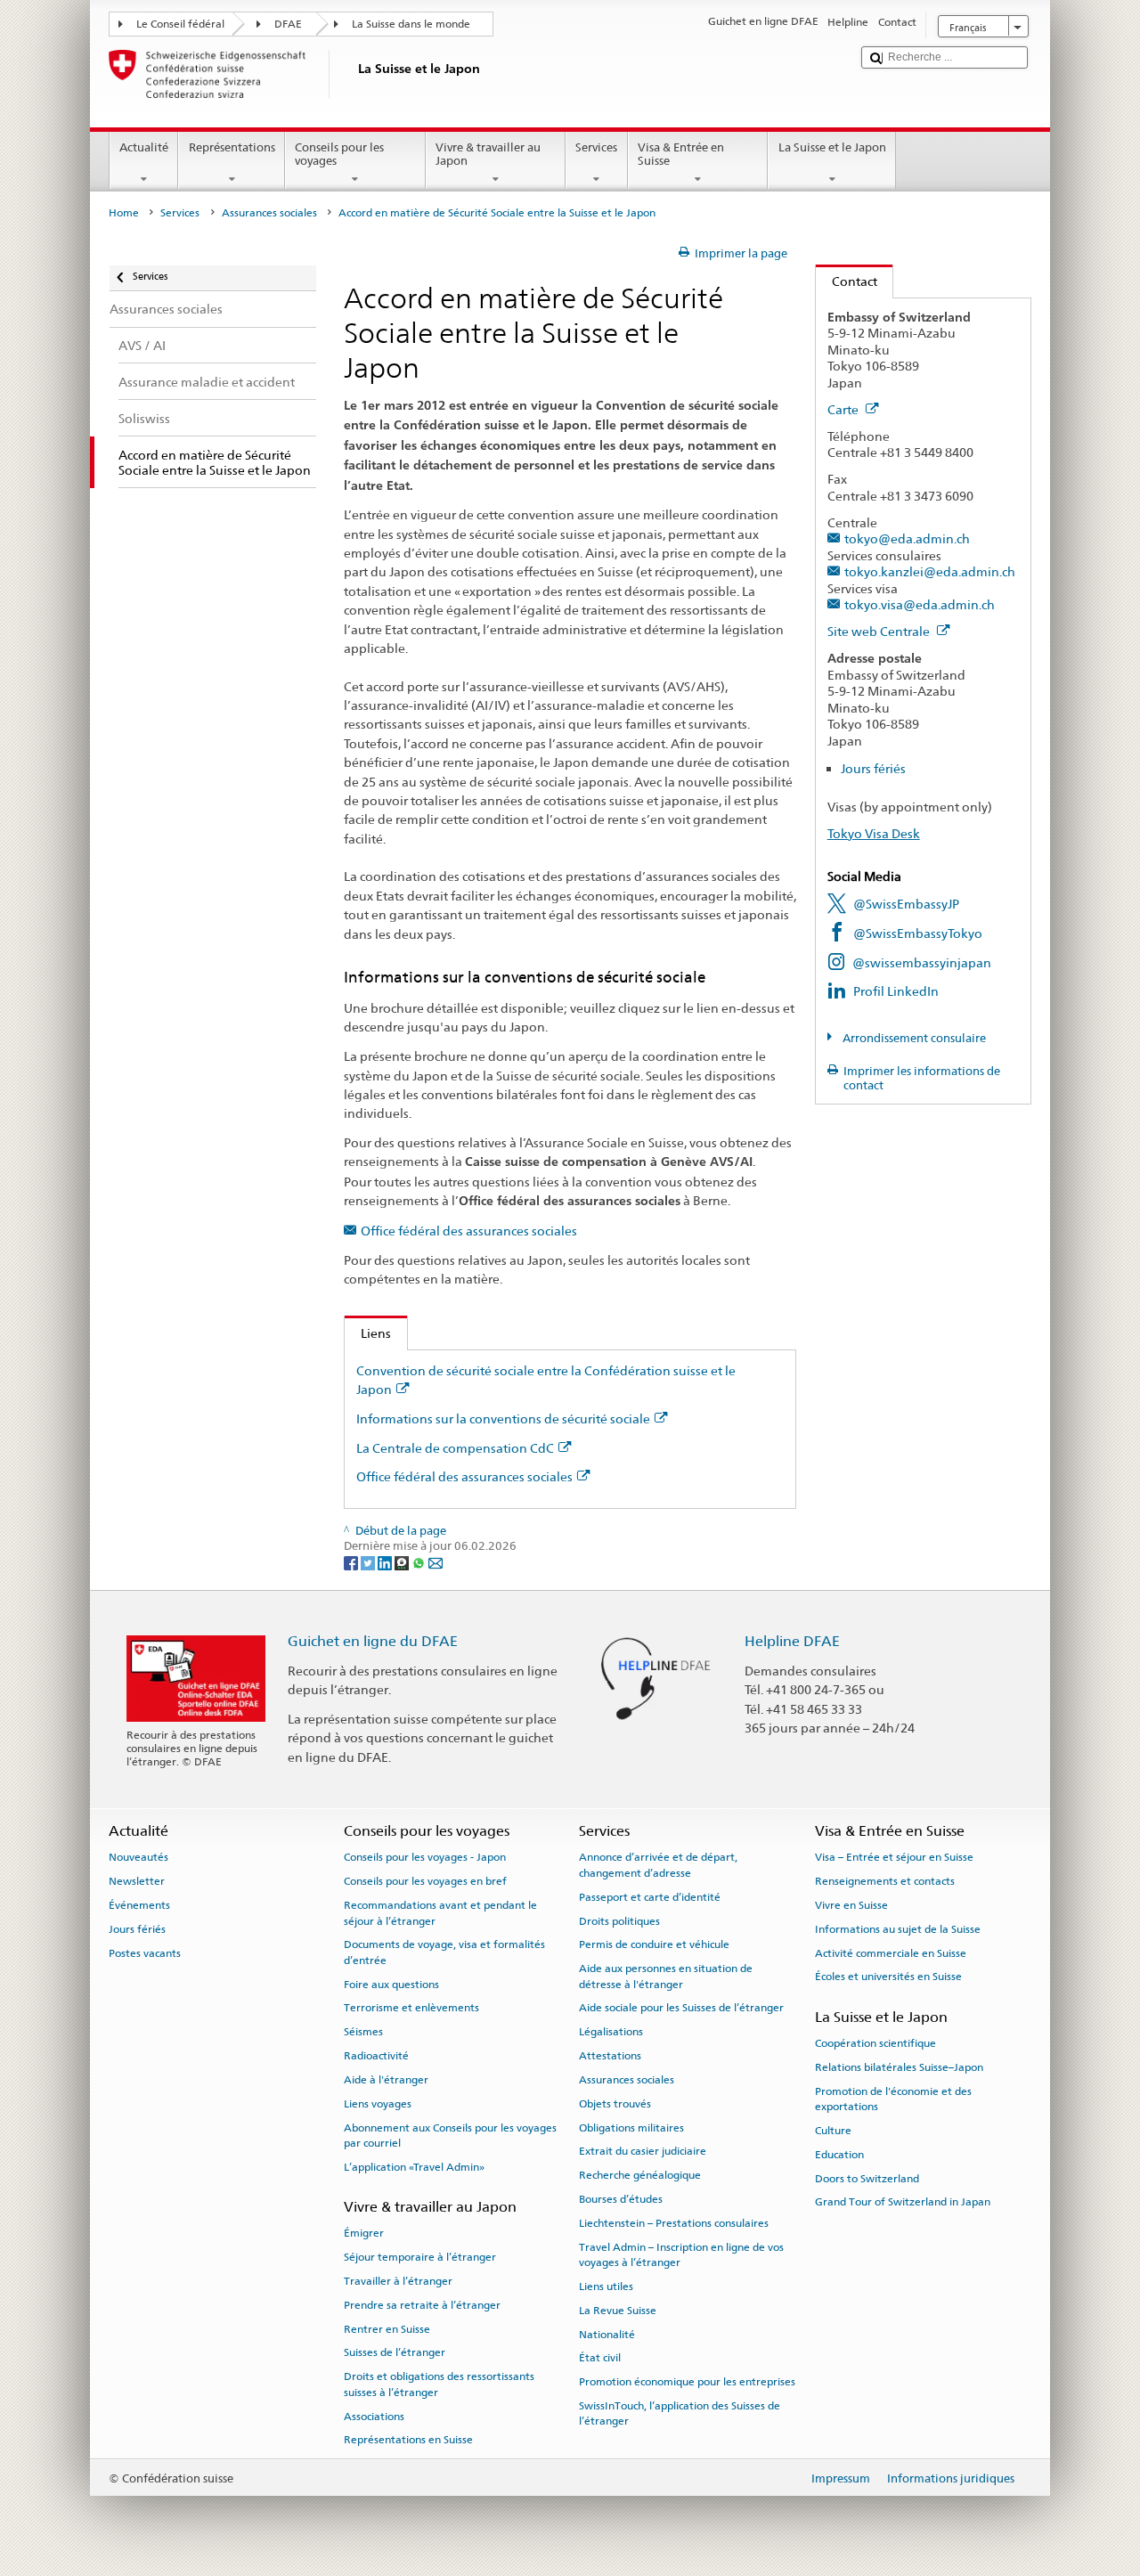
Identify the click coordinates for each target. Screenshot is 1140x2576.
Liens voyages (378, 2104)
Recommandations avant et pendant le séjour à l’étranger (440, 1913)
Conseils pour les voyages (339, 155)
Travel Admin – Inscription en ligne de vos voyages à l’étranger (681, 2254)
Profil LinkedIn (896, 991)
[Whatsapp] (420, 1563)
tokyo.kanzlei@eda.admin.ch (930, 571)
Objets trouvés (615, 2104)
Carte (844, 409)
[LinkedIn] (386, 1563)
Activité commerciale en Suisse (891, 1953)
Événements (139, 1905)
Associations (374, 2416)
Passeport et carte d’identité (650, 1897)
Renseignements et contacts (885, 1881)
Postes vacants (145, 1953)
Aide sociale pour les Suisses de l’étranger (681, 2008)
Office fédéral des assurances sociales (469, 1231)
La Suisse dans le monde (411, 24)
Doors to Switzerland (867, 2178)
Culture (833, 2131)
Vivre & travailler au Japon (488, 155)
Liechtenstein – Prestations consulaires (674, 2223)
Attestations (610, 2056)
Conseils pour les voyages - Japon (425, 1857)
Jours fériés (873, 768)
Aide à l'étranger (386, 2080)
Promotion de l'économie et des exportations (893, 2098)
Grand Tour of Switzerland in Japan (903, 2202)
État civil (600, 2358)
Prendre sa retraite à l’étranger (422, 2305)
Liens (368, 1333)
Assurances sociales (269, 213)
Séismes (363, 2032)
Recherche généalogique (640, 2175)
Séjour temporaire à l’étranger (420, 2257)
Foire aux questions (391, 1984)
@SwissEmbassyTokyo (918, 933)
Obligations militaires (631, 2127)
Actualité (144, 147)
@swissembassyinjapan (922, 962)
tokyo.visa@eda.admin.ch (920, 604)
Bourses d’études (621, 2199)
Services (596, 147)
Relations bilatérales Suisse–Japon (899, 2067)
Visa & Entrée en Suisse (681, 155)
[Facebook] (352, 1563)
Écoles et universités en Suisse (888, 1977)
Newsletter (137, 1881)
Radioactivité (376, 2056)
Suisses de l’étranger (395, 2352)
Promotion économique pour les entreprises (687, 2382)
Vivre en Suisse (851, 1905)
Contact (847, 281)
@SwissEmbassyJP (906, 904)
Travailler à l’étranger (398, 2281)
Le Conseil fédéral (180, 24)
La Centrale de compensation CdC (455, 1448)
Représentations (232, 147)
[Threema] (403, 1563)
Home (124, 213)
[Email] (436, 1563)
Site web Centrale (880, 631)
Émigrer (364, 2233)
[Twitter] (369, 1563)
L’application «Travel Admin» (414, 2167)
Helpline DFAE (792, 1641)
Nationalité (607, 2334)
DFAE (288, 24)
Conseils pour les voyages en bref (425, 1881)
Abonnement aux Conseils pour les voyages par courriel (450, 2135)
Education (839, 2155)
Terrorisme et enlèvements (411, 2008)
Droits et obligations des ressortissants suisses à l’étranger (439, 2384)
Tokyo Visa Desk (874, 833)
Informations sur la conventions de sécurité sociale (503, 1418)
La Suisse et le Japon (832, 147)
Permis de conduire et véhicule (654, 1944)
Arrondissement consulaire (913, 1038)
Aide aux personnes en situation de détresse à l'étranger (666, 1976)
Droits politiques (619, 1920)
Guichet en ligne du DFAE (373, 1641)
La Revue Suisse (618, 2311)
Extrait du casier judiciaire (643, 2151)
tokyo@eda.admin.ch (907, 538)
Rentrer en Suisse (387, 2328)
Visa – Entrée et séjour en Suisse (894, 1857)
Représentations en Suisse (408, 2440)
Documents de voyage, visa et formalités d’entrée (444, 1952)
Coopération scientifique (875, 2043)
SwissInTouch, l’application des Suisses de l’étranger (680, 2413)
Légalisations (611, 2032)
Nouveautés (138, 1857)
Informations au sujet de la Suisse (898, 1929)
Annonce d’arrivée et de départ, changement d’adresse (658, 1865)
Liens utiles (606, 2287)
